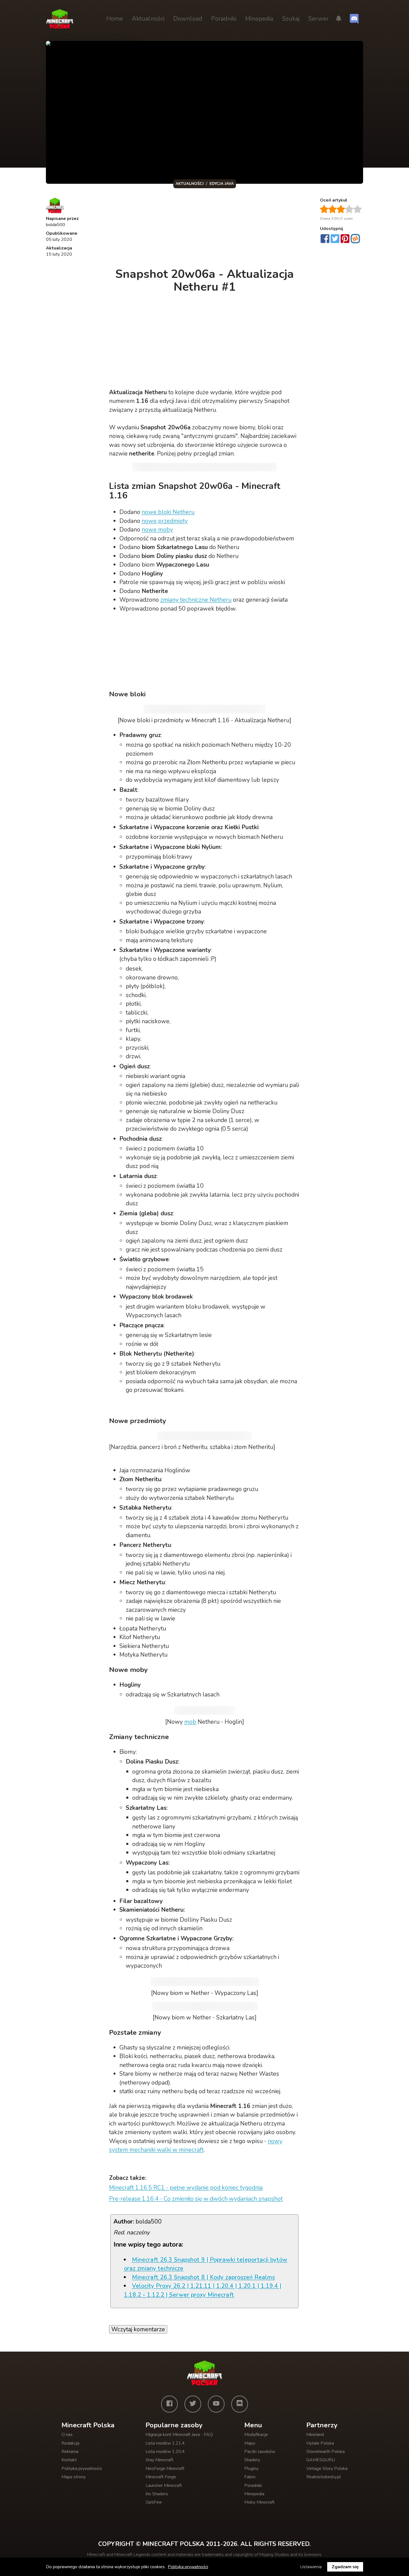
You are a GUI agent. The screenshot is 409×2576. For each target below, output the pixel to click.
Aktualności (148, 19)
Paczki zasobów (260, 2452)
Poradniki (224, 19)
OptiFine (154, 2502)
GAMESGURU (321, 2460)
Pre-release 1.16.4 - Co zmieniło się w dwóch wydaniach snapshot (196, 2199)
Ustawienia (311, 2567)
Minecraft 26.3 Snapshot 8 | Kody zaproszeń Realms (203, 2277)
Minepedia (259, 19)
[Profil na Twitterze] (193, 2404)
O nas (67, 2435)
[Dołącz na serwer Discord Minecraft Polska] (354, 19)
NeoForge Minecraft (165, 2469)
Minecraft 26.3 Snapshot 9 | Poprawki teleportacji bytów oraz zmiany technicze (206, 2264)
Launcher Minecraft (164, 2486)
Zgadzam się (345, 2567)
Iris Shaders (157, 2494)
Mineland (315, 2435)
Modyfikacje (256, 2435)
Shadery (252, 2460)
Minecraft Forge (161, 2477)
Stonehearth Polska (326, 2452)
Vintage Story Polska (327, 2469)
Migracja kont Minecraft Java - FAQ (179, 2435)
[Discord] (240, 2404)
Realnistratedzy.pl (324, 2477)
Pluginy (251, 2469)
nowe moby (157, 530)
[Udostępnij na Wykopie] (355, 239)
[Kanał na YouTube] (216, 2404)
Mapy (250, 2443)
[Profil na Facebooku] (169, 2404)
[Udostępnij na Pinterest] (345, 239)
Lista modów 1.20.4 (165, 2452)
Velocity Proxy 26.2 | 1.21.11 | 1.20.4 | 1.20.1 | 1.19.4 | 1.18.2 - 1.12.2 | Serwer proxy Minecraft (203, 2290)
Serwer (318, 19)
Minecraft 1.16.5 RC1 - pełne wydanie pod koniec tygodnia (186, 2188)
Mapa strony (74, 2477)
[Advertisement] (205, 229)
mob (190, 1722)
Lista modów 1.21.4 (165, 2443)
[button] (339, 19)
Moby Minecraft (259, 2502)
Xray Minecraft (159, 2460)
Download (188, 19)
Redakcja (70, 2443)
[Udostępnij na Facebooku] (325, 239)
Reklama (70, 2452)
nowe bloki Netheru (168, 512)
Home (115, 19)
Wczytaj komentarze (138, 2329)
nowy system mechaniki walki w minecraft (196, 2146)
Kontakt (69, 2460)
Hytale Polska (320, 2443)
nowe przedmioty (165, 521)
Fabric (250, 2477)
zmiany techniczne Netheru (196, 600)
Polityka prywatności (82, 2469)
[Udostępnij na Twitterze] (335, 239)
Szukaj (291, 19)
